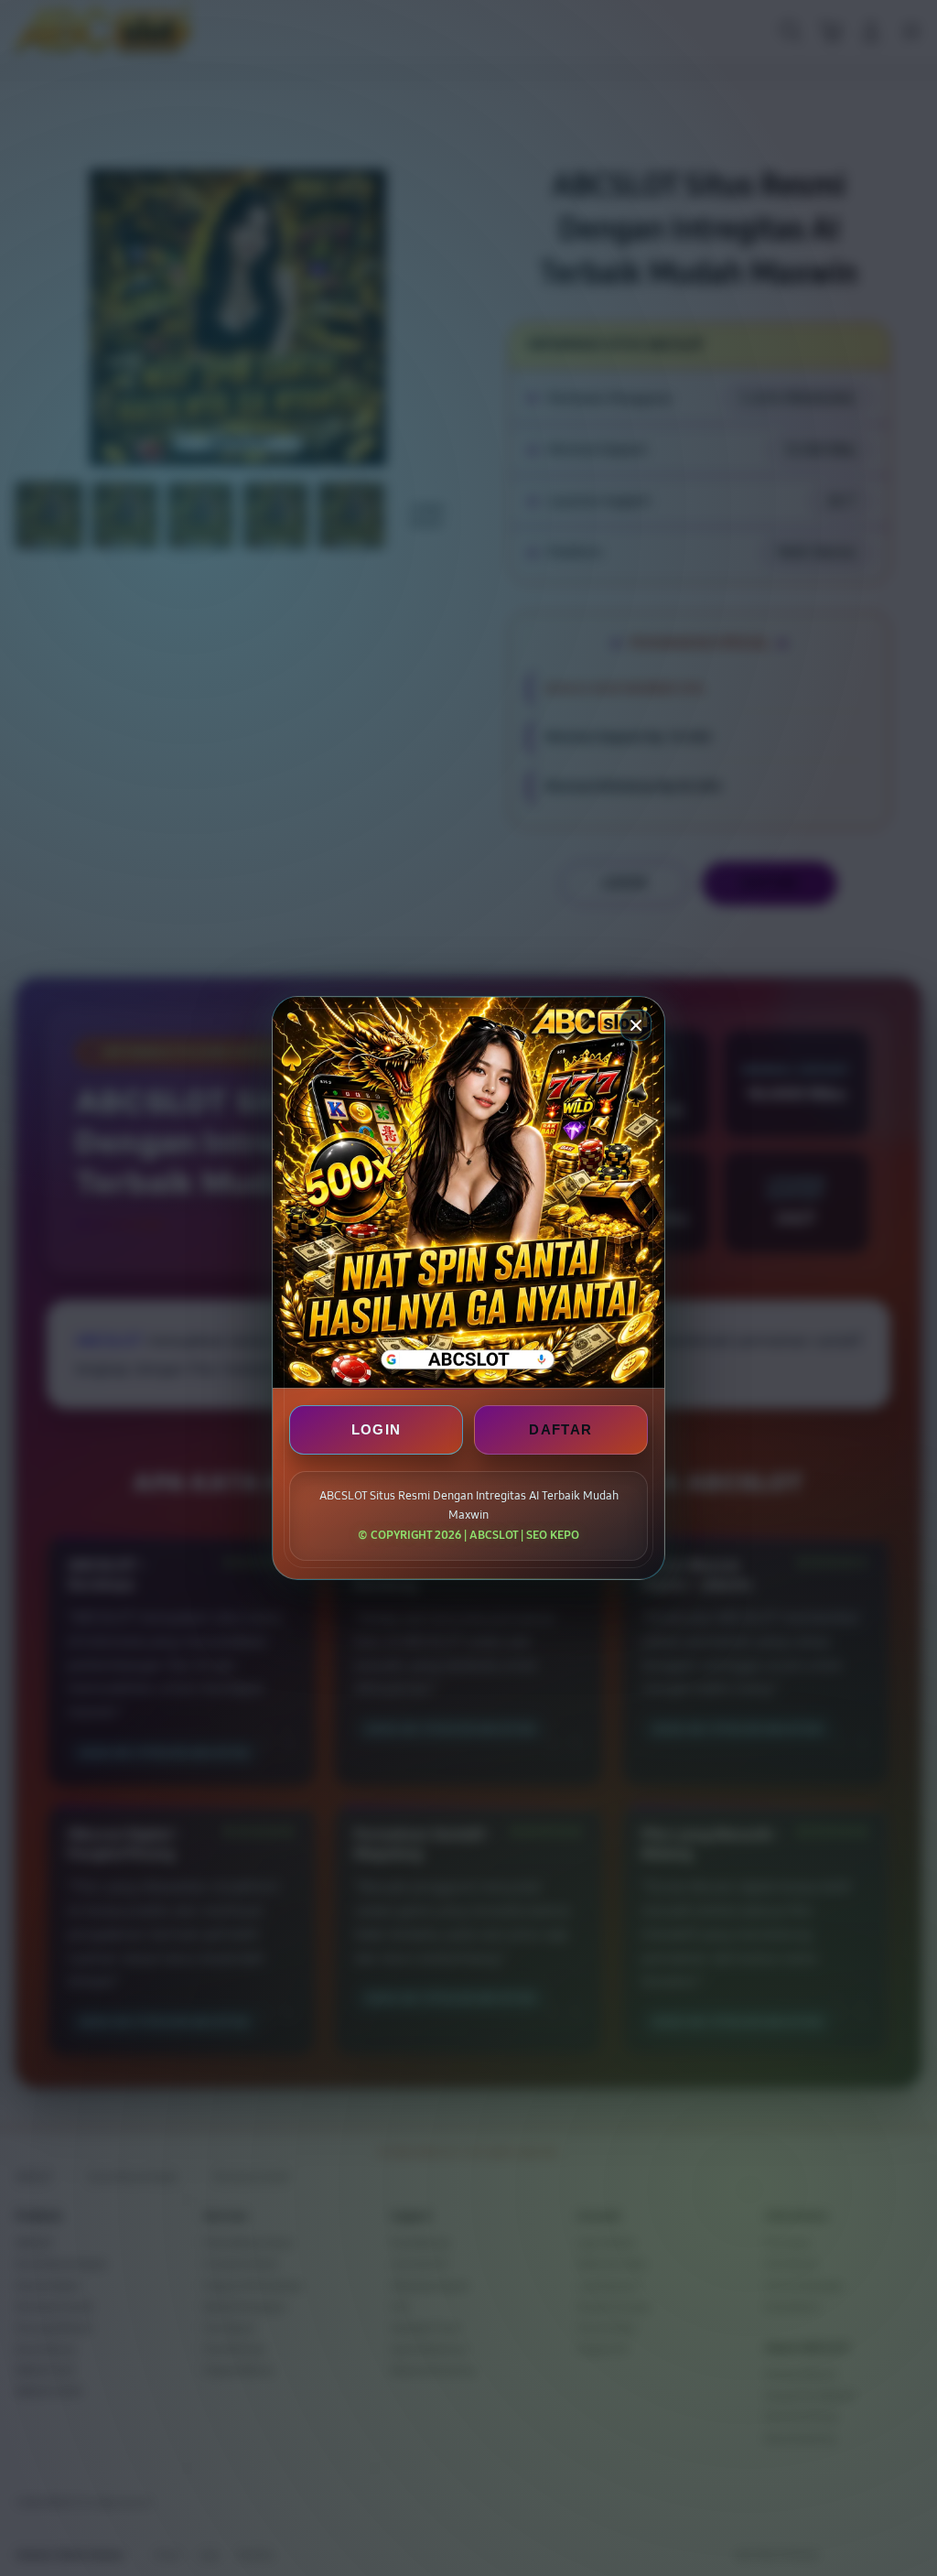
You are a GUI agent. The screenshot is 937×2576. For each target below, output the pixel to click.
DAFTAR (560, 1429)
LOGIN (377, 1429)
